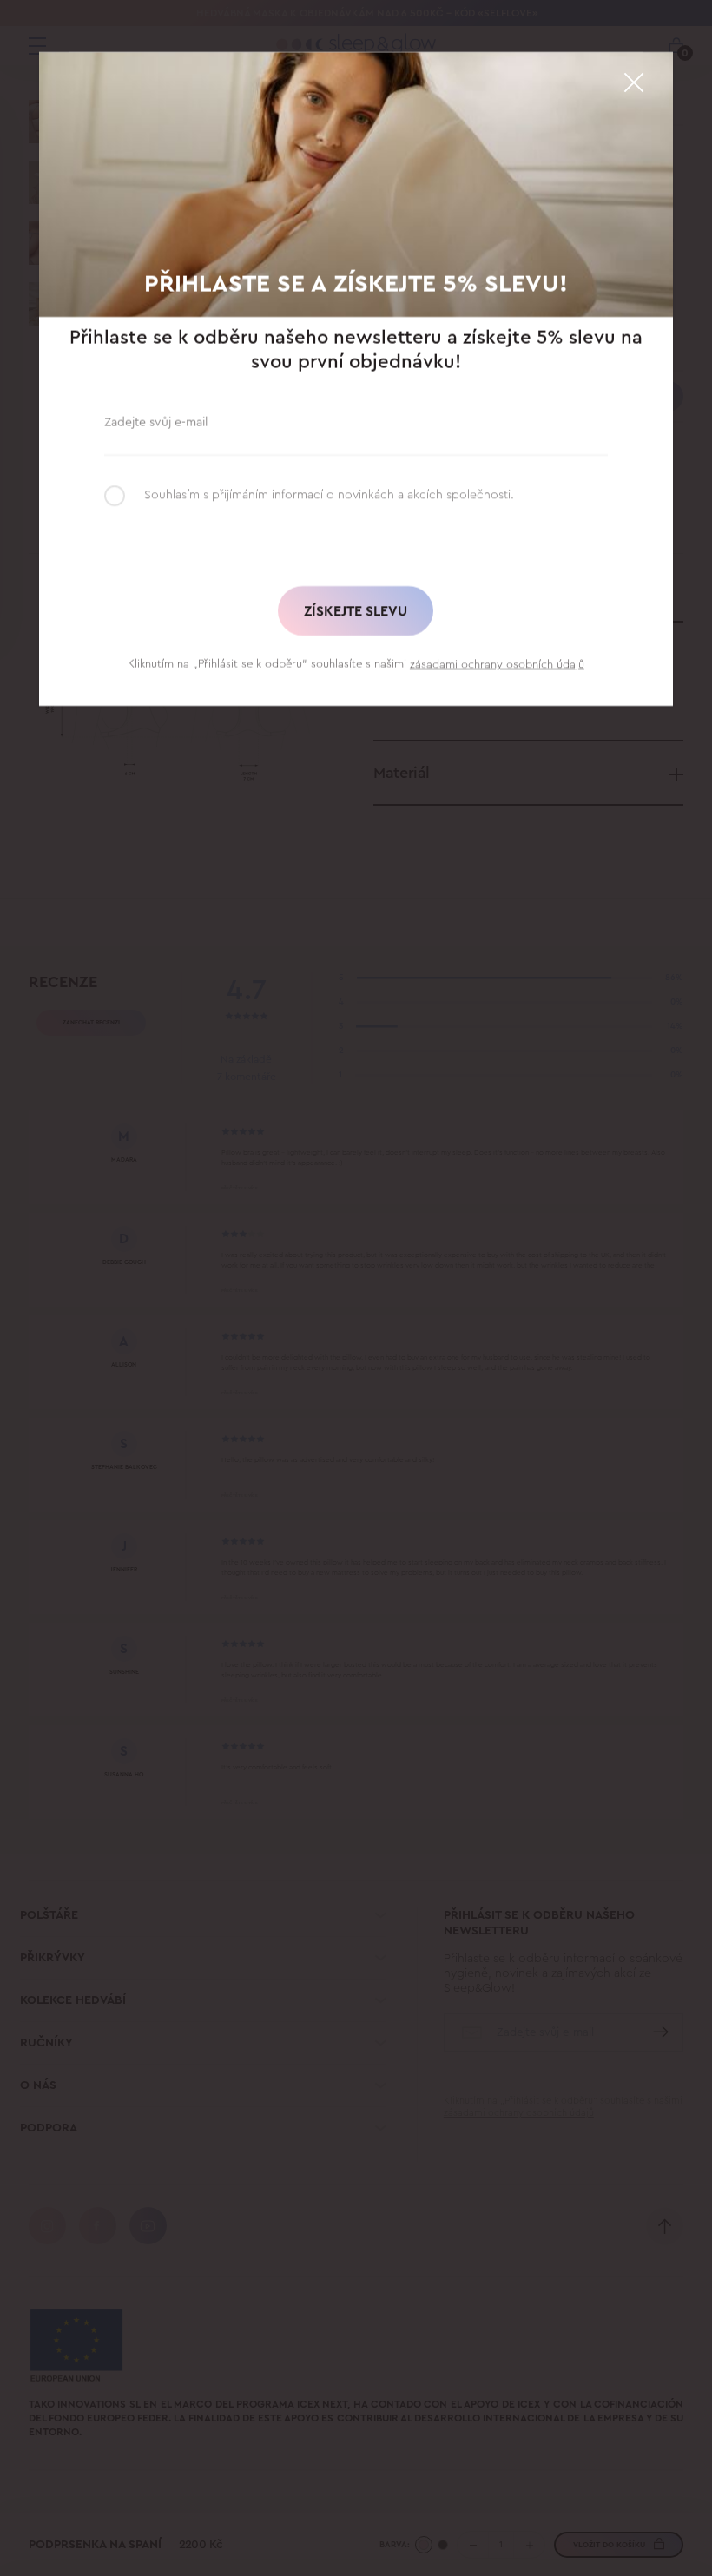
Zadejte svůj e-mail (156, 422)
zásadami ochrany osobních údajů (497, 664)
